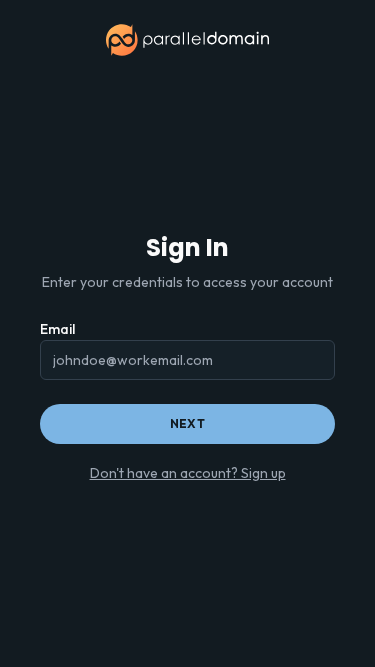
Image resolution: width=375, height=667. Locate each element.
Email (57, 329)
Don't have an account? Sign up (188, 473)
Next (187, 423)
